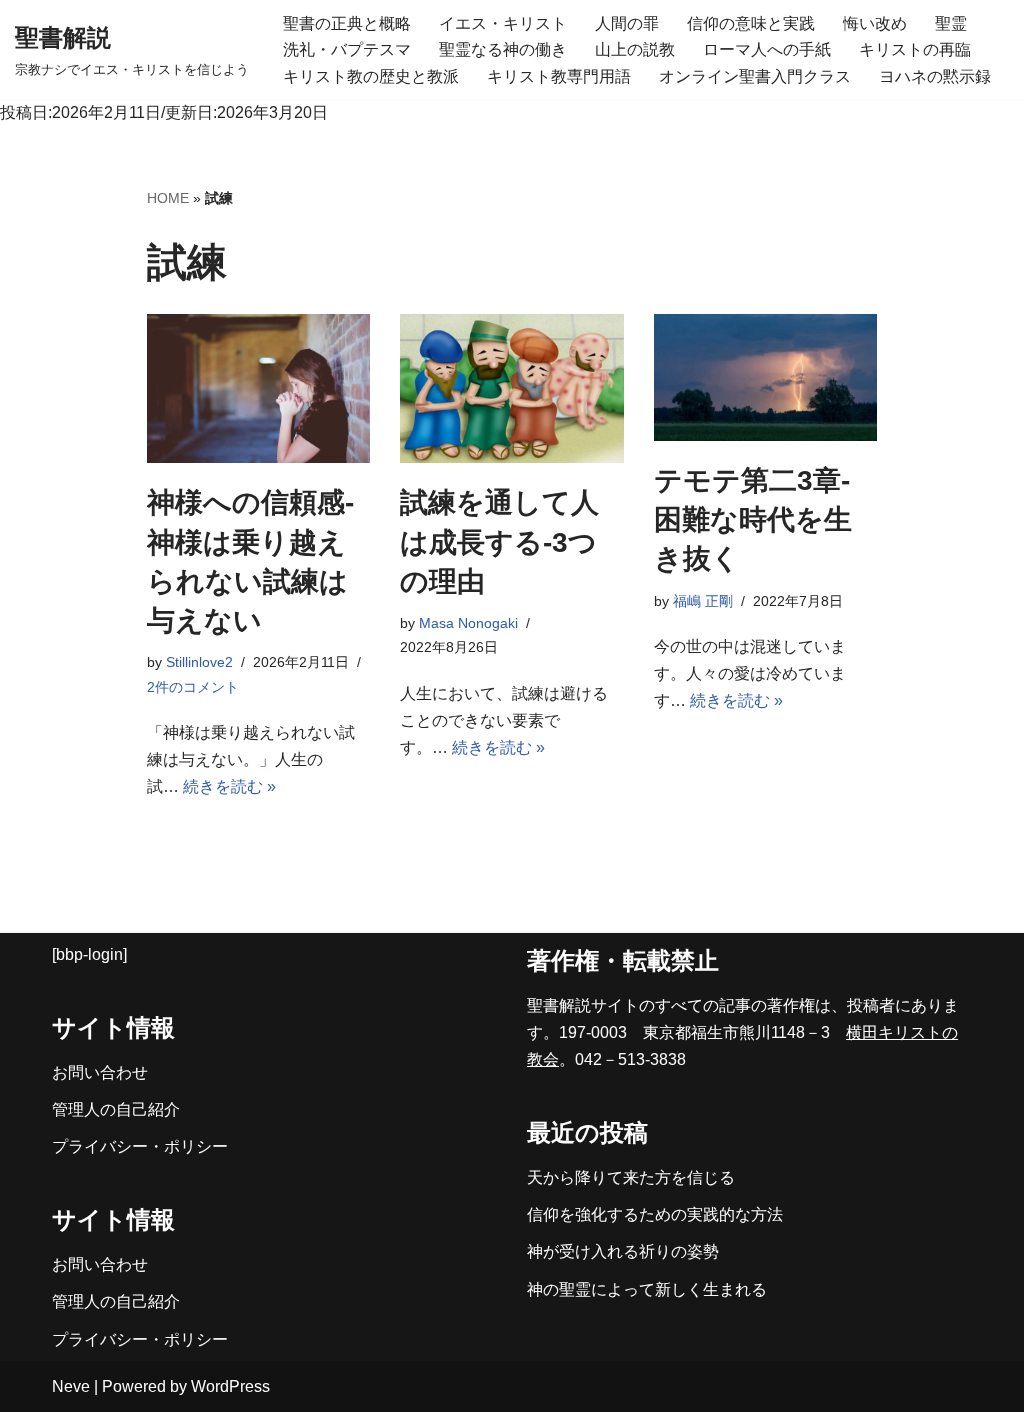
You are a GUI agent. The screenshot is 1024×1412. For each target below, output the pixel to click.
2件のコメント (193, 687)
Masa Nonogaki (468, 623)
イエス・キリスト (503, 23)
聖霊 (951, 23)
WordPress (230, 1386)
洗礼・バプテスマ (347, 49)
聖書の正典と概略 (347, 23)
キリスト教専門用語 (559, 76)
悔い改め (875, 23)
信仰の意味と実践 (751, 23)
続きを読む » (229, 786)
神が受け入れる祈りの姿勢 (623, 1251)
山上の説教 (635, 49)
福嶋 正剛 (703, 601)
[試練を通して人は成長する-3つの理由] (511, 388)
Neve (71, 1386)
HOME (168, 198)
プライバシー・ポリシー (140, 1146)
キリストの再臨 (915, 49)
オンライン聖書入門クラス (755, 76)
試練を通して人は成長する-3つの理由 (499, 541)
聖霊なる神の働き (503, 49)
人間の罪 (627, 23)
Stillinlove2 (199, 662)
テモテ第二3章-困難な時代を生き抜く (753, 519)
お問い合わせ (100, 1072)
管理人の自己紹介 (116, 1109)
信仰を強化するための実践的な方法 (655, 1214)
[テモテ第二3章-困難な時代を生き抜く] (765, 377)
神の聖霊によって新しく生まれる (647, 1289)
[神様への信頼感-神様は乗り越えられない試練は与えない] (258, 388)
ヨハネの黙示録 (935, 76)
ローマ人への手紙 (767, 49)
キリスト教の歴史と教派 (371, 76)
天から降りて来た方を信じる (631, 1177)
